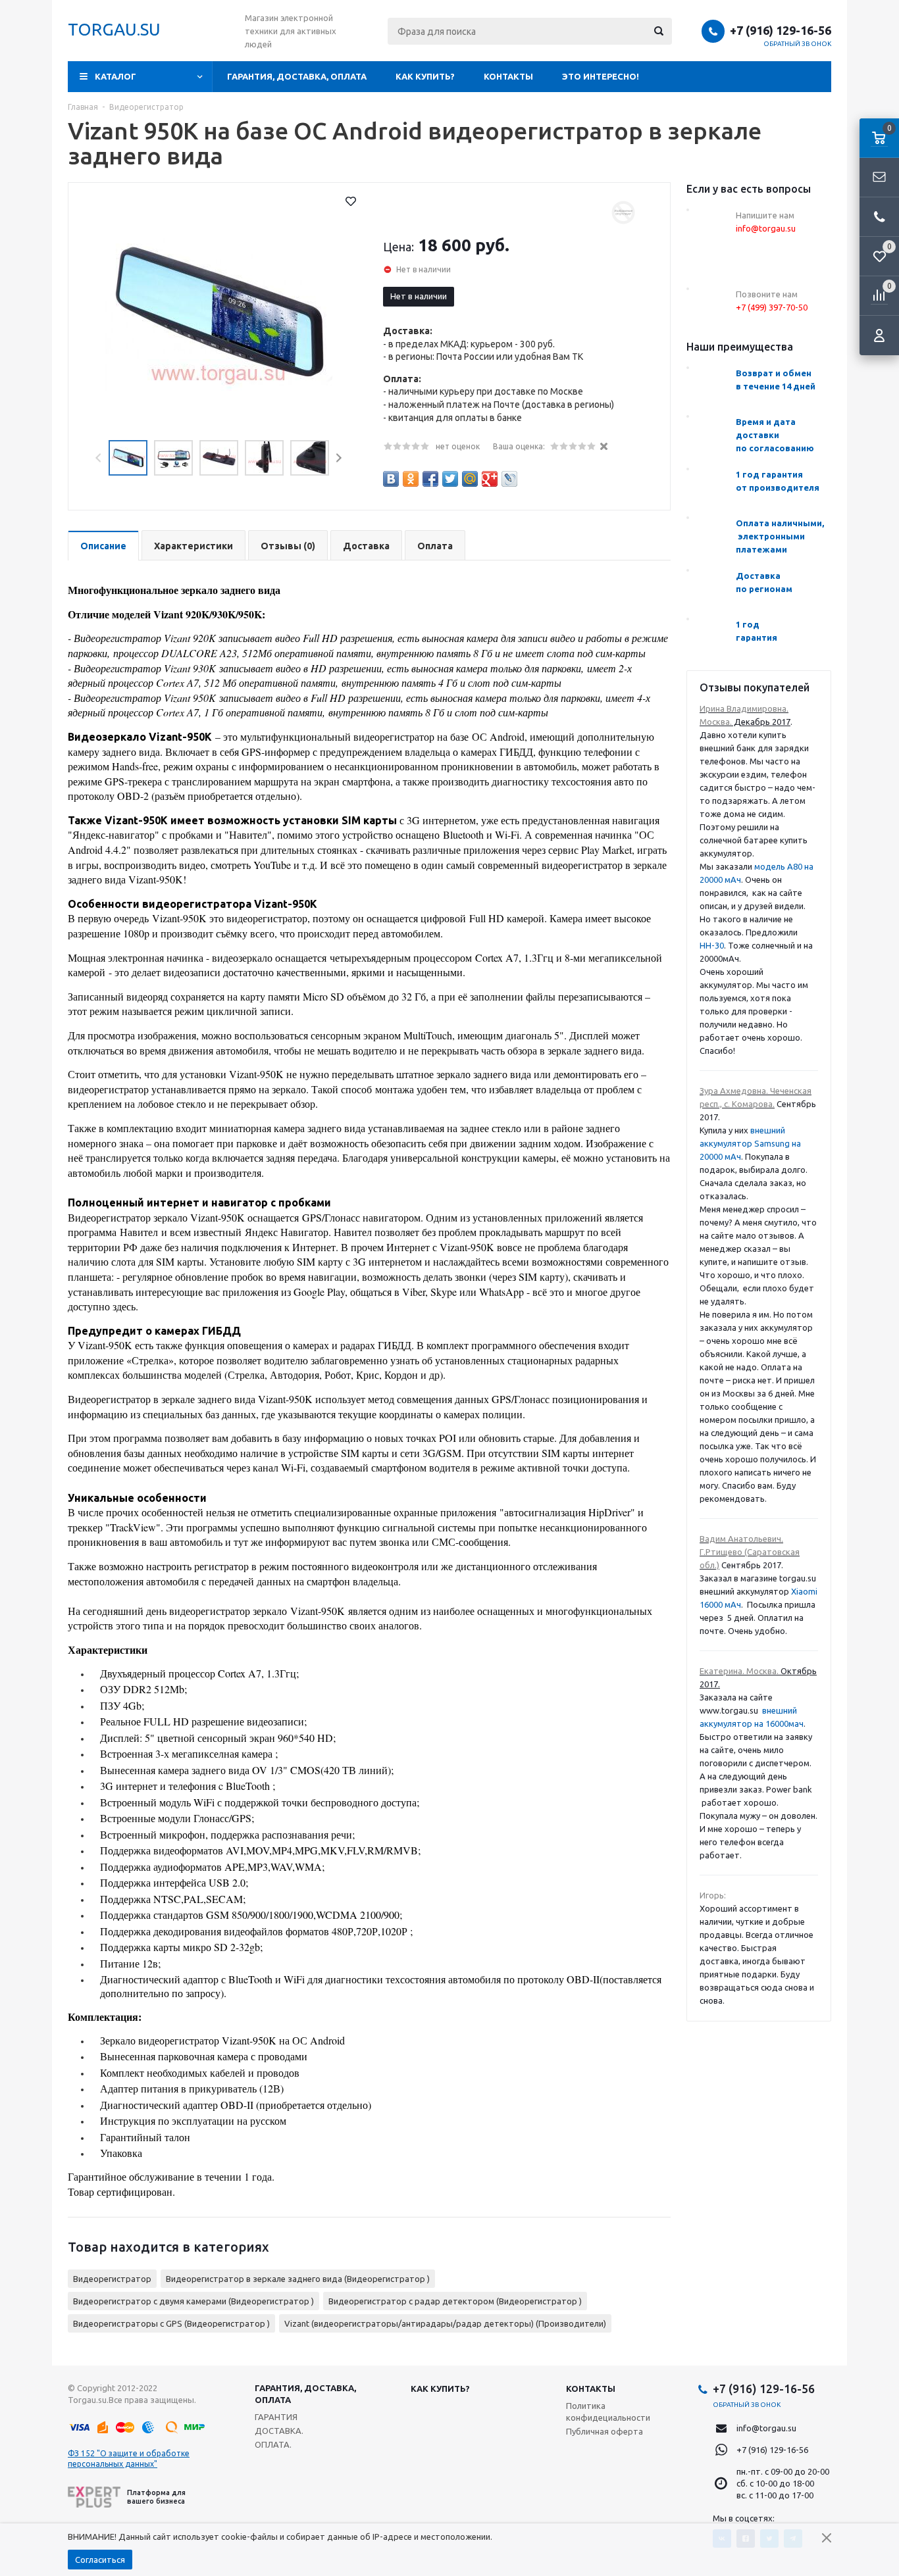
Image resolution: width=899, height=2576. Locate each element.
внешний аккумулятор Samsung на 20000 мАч (750, 1143)
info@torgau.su (766, 2428)
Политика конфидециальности (608, 2412)
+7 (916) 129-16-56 (781, 30)
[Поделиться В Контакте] (391, 479)
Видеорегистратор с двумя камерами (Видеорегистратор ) (193, 2301)
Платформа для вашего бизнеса (156, 2497)
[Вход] (879, 335)
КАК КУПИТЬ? (425, 76)
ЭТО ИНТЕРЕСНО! (601, 76)
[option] (219, 314)
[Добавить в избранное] (351, 201)
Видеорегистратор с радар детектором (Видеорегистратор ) (455, 2301)
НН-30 (712, 945)
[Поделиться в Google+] (490, 479)
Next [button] (339, 458)
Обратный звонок (798, 44)
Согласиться (100, 2560)
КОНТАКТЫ (508, 76)
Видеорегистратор (112, 2279)
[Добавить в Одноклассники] (411, 479)
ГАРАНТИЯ (276, 2417)
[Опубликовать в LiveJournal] (509, 479)
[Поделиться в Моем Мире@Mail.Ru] (470, 479)
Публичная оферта (604, 2431)
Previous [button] (99, 458)
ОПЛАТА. (273, 2444)
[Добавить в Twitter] (450, 479)
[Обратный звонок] (879, 217)
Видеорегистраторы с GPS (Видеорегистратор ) (171, 2323)
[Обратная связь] (879, 178)
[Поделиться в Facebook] (430, 479)
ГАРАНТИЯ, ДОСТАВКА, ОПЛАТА (297, 76)
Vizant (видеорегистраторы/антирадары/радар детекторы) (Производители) (445, 2323)
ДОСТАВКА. (279, 2431)
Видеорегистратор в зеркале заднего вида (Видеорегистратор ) (298, 2279)
